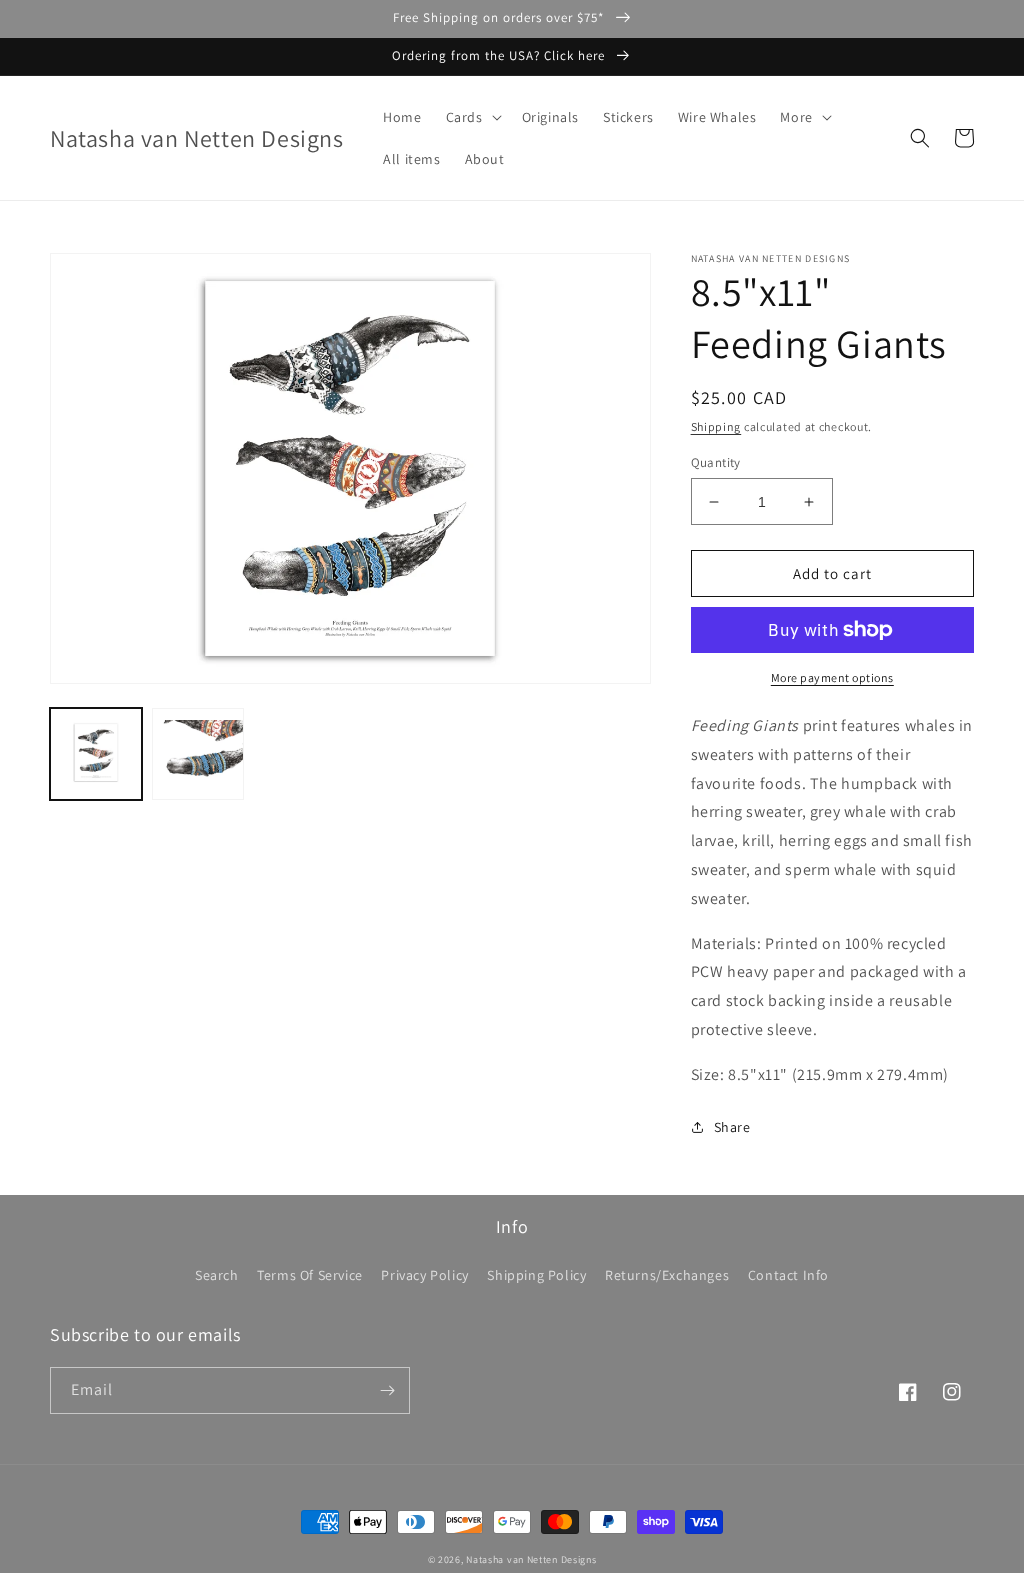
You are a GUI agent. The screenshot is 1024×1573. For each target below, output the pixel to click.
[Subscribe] (387, 1390)
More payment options (832, 677)
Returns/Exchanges (667, 1275)
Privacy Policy (424, 1275)
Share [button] (732, 1127)
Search (217, 1275)
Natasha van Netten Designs (531, 1559)
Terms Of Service (310, 1275)
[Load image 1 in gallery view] (96, 754)
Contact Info (788, 1275)
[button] (472, 117)
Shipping (716, 426)
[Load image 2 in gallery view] (198, 754)
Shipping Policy (536, 1275)
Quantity (716, 462)
